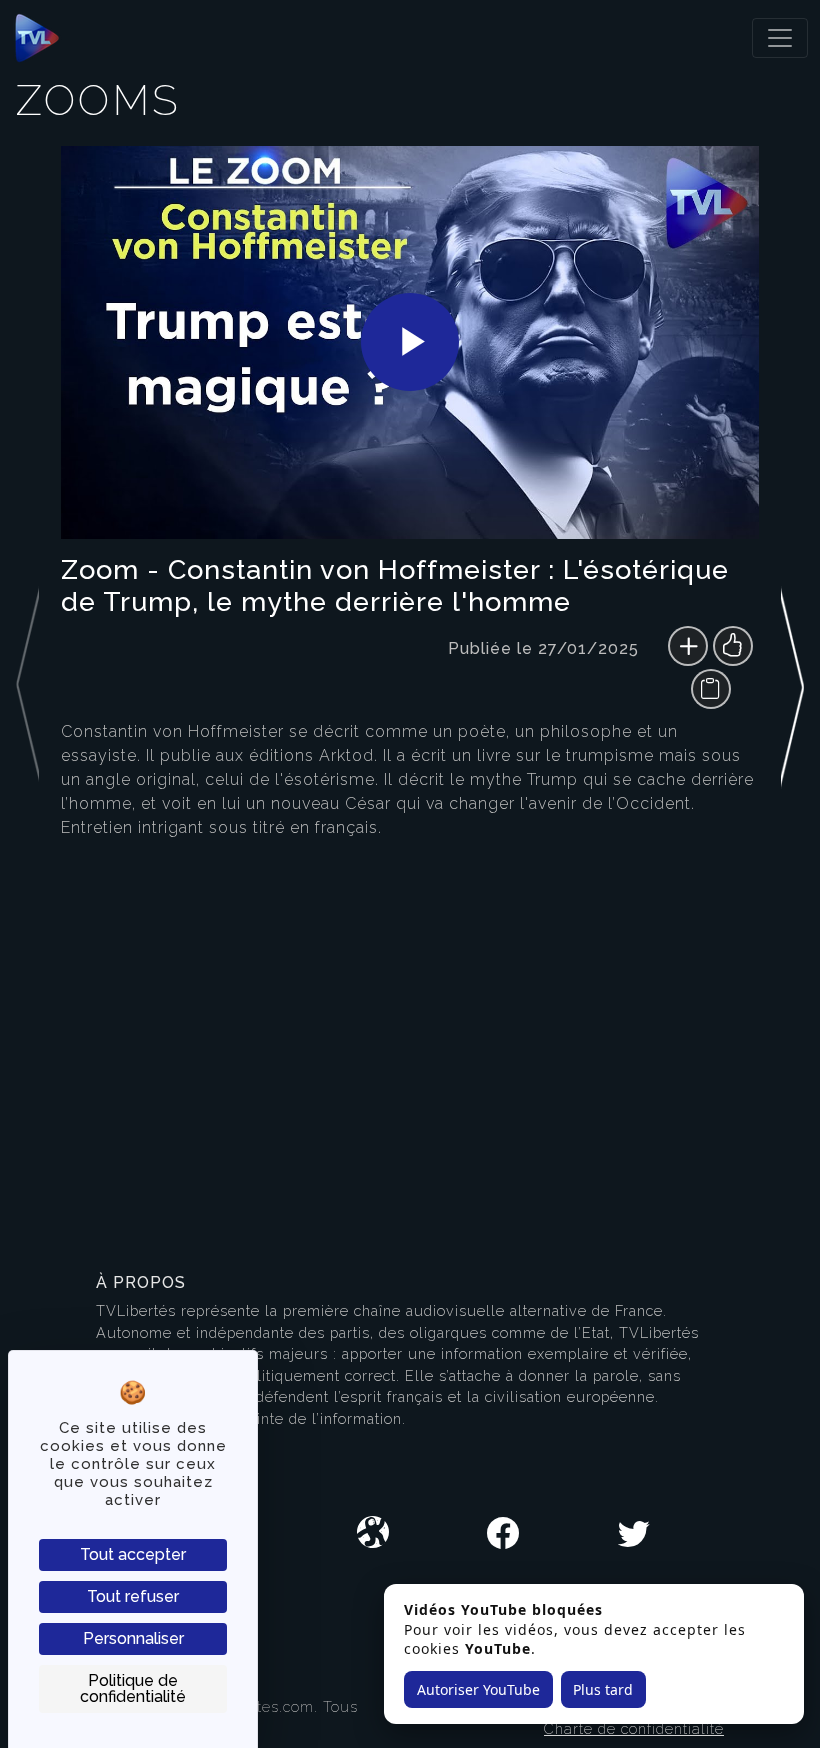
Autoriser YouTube (478, 1689)
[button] (792, 672)
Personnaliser (133, 1638)
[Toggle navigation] (780, 38)
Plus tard (603, 1689)
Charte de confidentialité (634, 1728)
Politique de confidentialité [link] (133, 1688)
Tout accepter (133, 1554)
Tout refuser (133, 1596)
